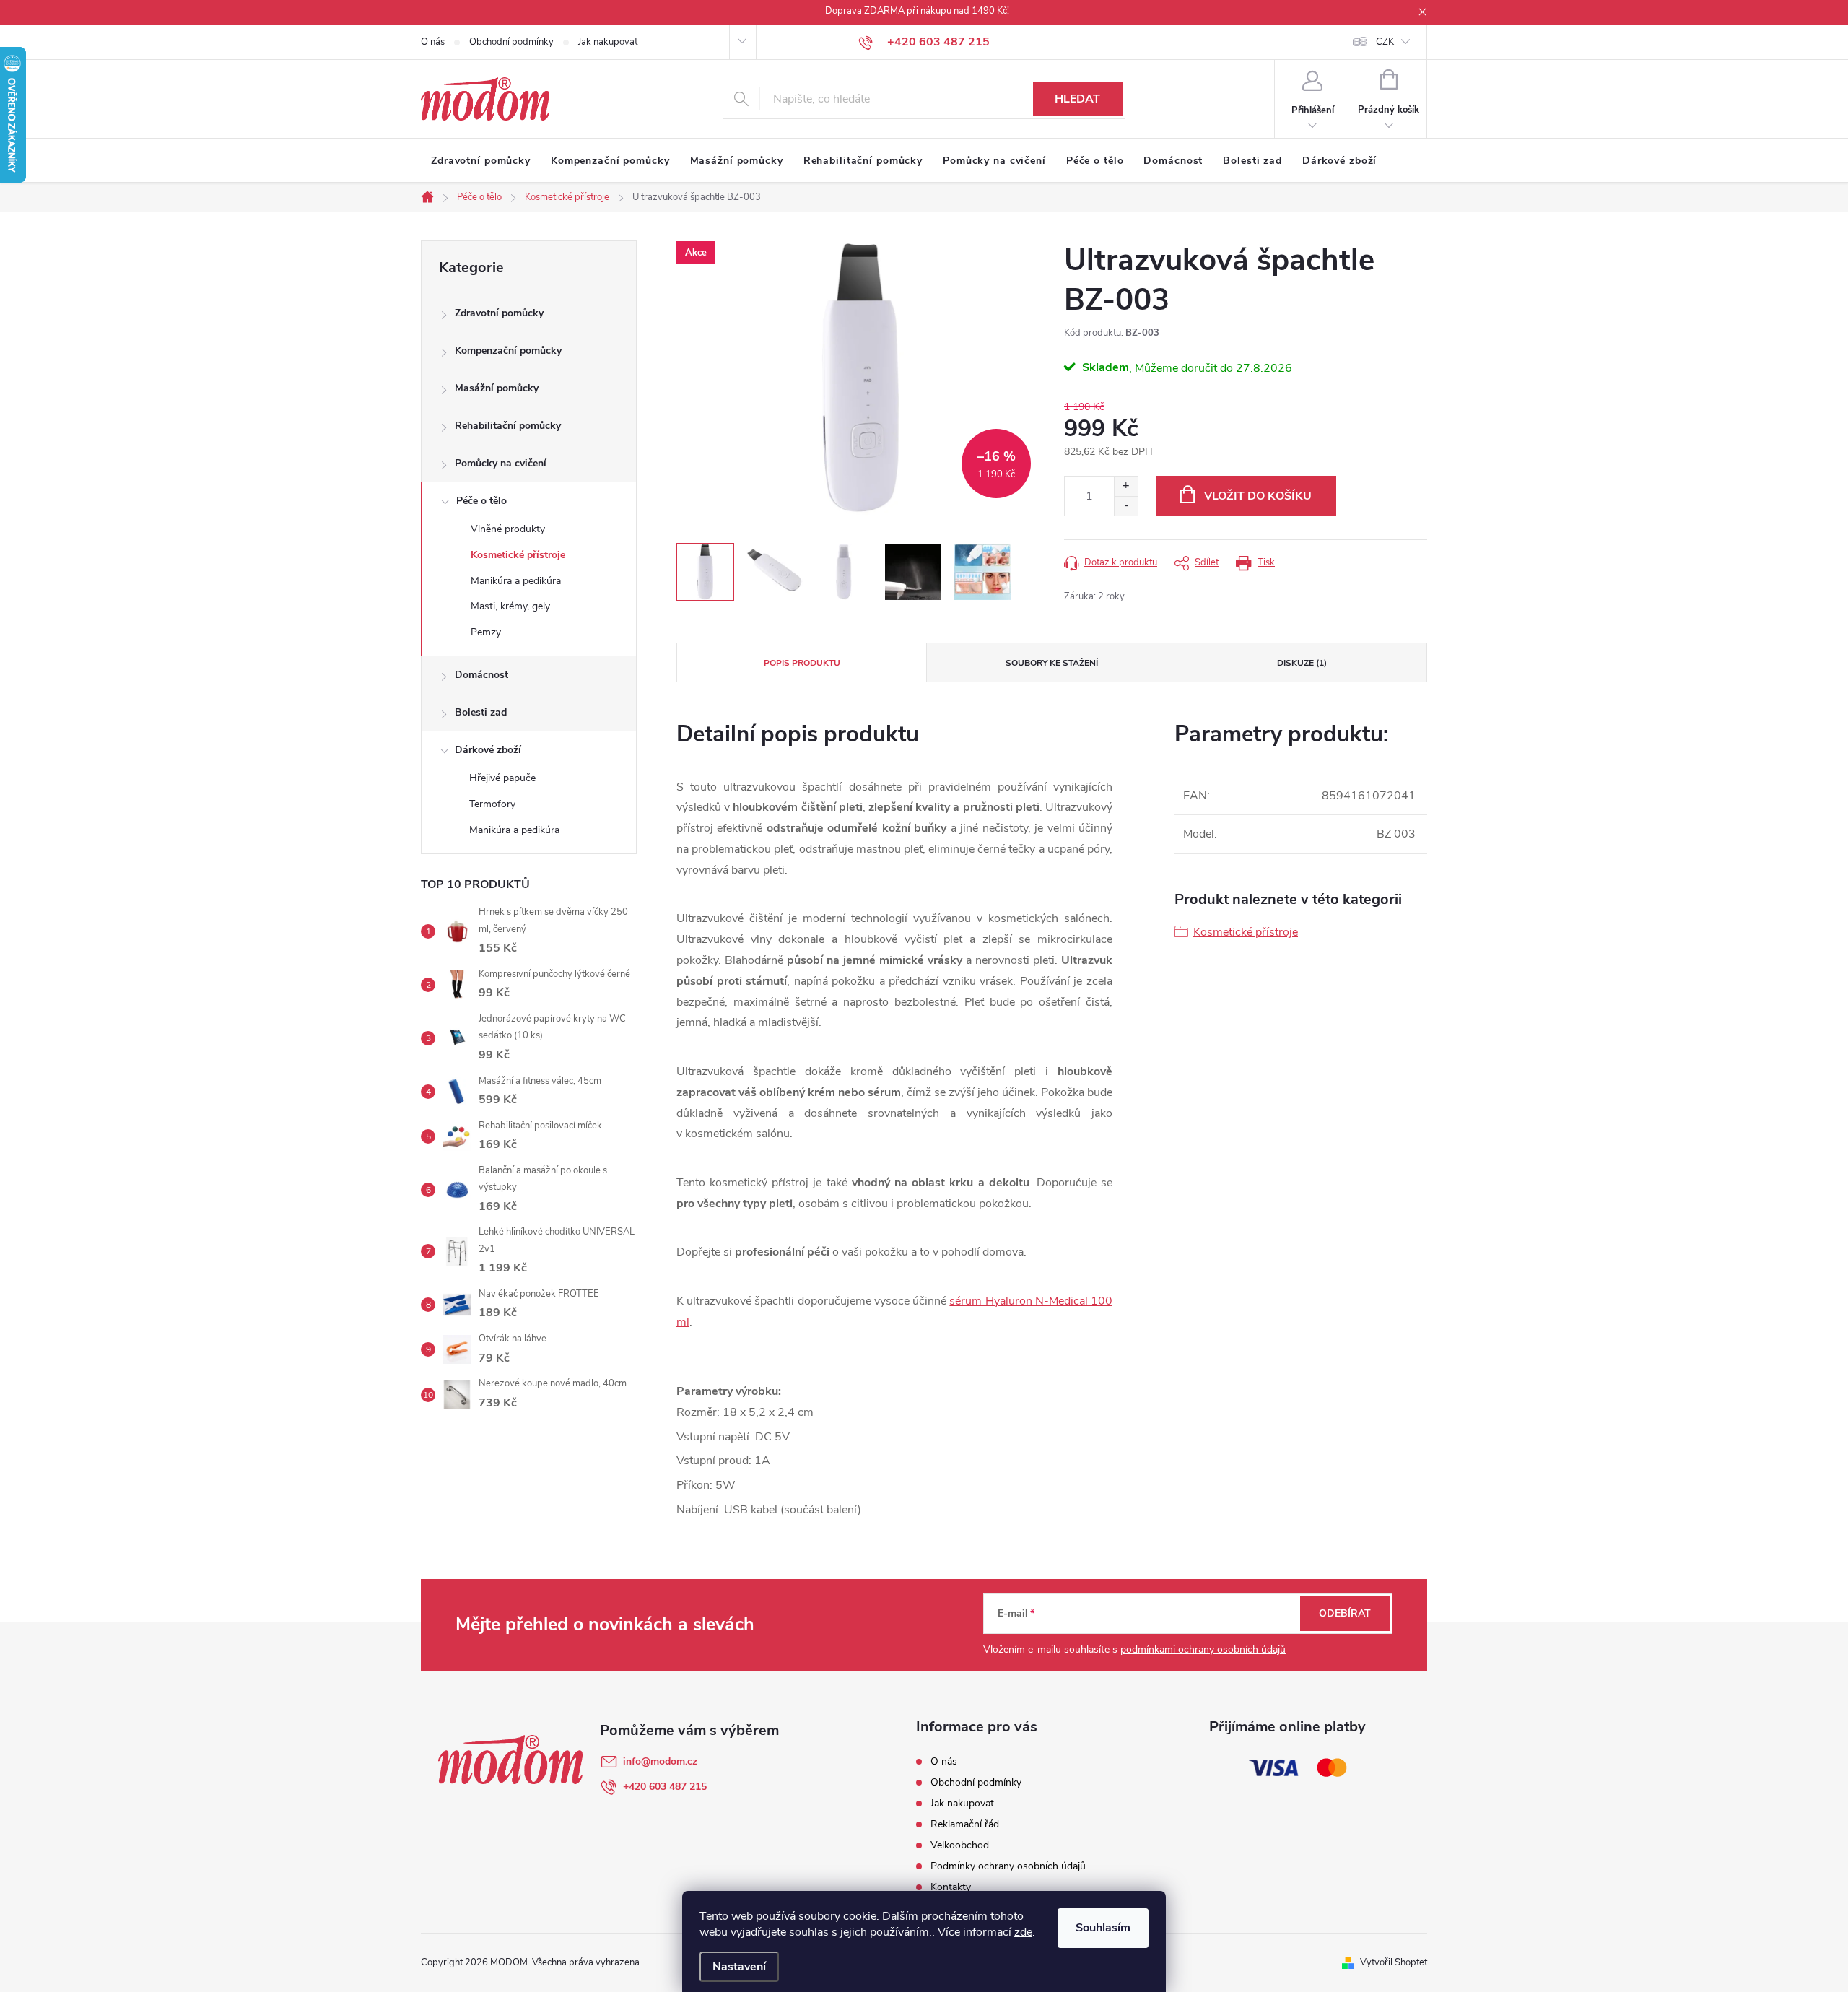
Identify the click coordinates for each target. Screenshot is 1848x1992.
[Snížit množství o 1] (1126, 506)
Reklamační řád (965, 1824)
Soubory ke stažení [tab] (1052, 663)
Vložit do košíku (1258, 496)
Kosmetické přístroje (518, 555)
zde (1023, 1932)
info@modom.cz (660, 1761)
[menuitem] (481, 161)
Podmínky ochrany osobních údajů (1008, 1866)
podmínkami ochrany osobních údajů (1203, 1649)
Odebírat (1345, 1613)
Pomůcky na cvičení (501, 463)
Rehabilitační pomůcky (508, 426)
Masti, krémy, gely (510, 606)
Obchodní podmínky (511, 42)
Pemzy (486, 632)
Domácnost (481, 675)
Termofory (492, 804)
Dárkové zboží (488, 750)
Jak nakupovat (608, 42)
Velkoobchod (960, 1845)
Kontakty (951, 1887)
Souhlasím (1103, 1928)
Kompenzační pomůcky (508, 351)
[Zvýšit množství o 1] (1126, 486)
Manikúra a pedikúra (516, 581)
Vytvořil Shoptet (1394, 1962)
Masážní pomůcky (497, 388)
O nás (433, 42)
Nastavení (739, 1967)
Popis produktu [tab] (802, 663)
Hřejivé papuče (502, 778)
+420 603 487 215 (665, 1787)
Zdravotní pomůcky (499, 313)
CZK (1385, 42)
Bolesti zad (481, 712)
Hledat (1077, 99)
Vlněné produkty (508, 529)
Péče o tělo (481, 501)
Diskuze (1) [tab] (1302, 663)
